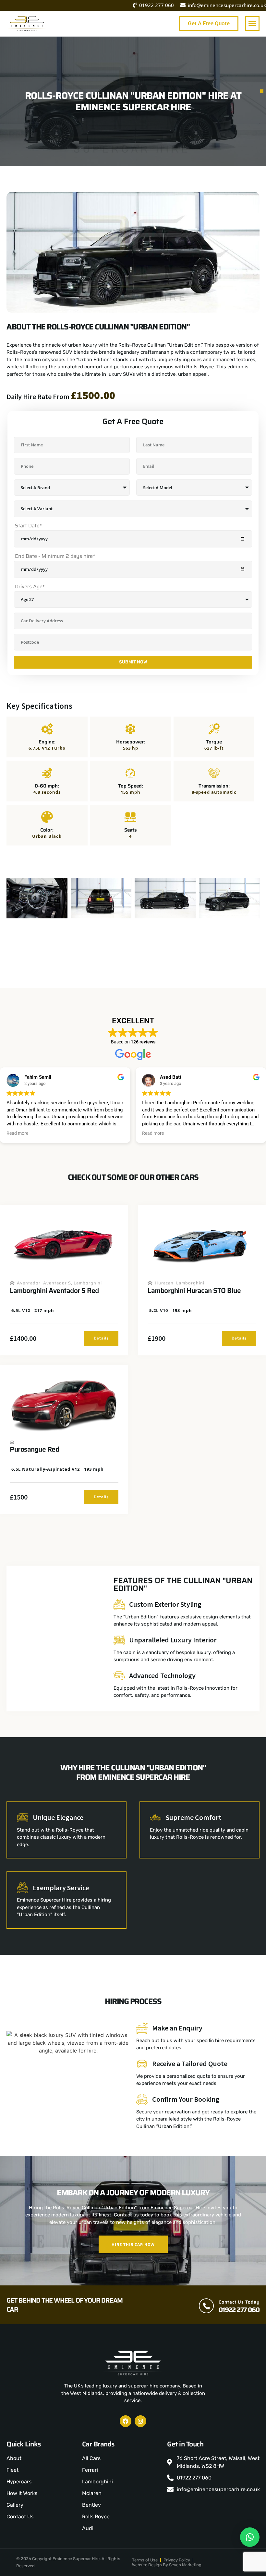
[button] (252, 23)
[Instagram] (140, 2421)
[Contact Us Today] (206, 2306)
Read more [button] (17, 1133)
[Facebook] (126, 2421)
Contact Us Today (239, 2302)
